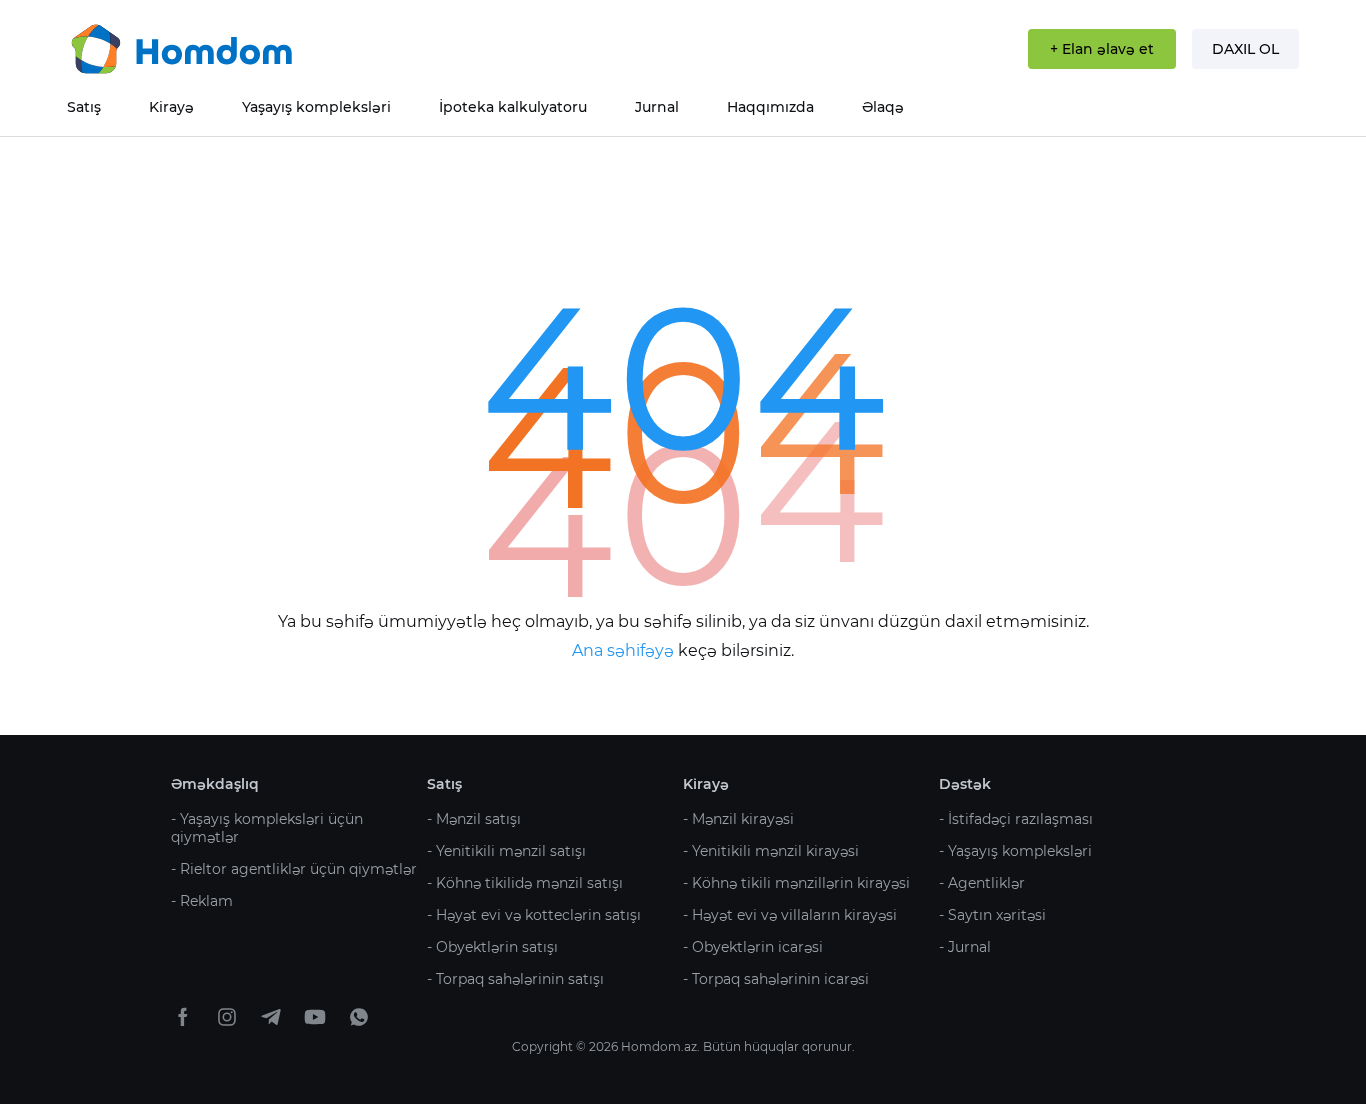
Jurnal (657, 107)
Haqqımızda (770, 107)
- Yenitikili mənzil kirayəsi (771, 851)
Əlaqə (883, 107)
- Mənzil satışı (474, 819)
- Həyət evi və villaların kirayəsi (790, 915)
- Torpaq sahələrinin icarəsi (776, 979)
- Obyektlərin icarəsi (753, 947)
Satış (84, 107)
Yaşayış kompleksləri (316, 107)
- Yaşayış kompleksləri (1015, 851)
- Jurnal (965, 947)
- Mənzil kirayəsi (738, 819)
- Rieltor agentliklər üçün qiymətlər (294, 869)
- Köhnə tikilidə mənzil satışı (525, 883)
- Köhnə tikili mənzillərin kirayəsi (796, 883)
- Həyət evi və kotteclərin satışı (534, 915)
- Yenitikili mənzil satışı (506, 851)
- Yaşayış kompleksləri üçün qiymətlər (267, 828)
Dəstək (965, 784)
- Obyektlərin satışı (492, 947)
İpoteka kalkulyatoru (513, 107)
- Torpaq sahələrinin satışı (515, 979)
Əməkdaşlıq (215, 784)
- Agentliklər (982, 883)
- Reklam (202, 901)
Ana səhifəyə (625, 650)
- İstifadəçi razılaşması (1016, 819)
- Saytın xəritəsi (992, 915)
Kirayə (171, 107)
